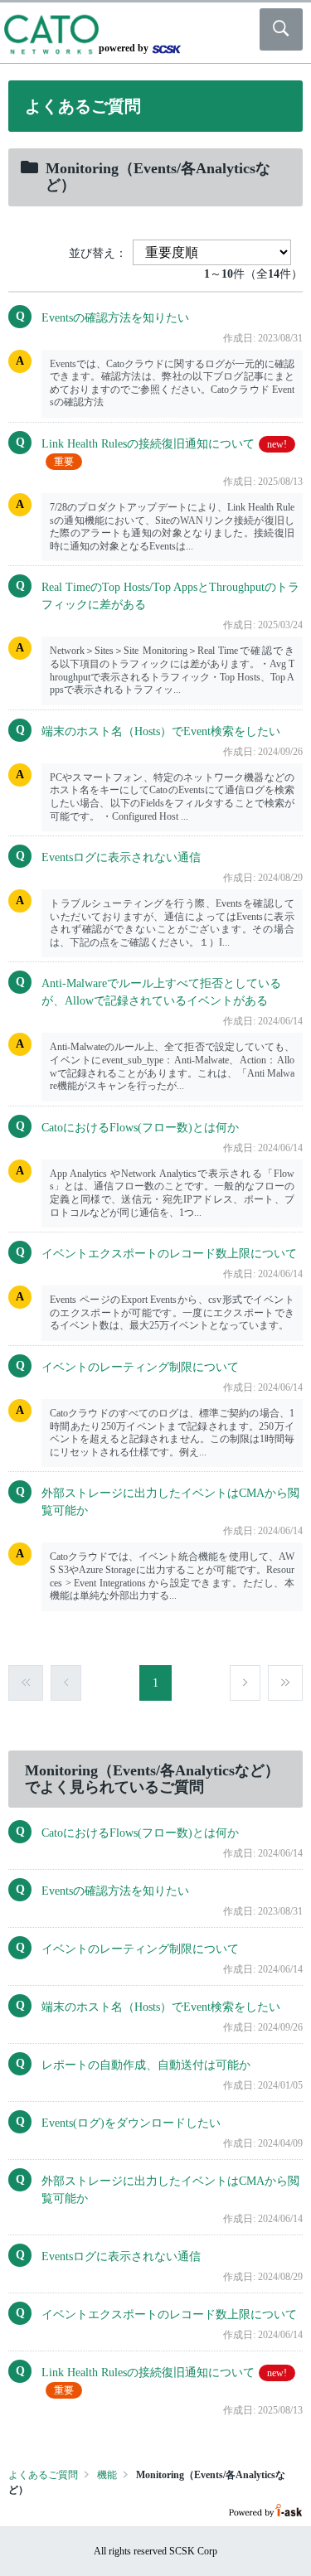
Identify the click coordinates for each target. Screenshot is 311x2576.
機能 (107, 2475)
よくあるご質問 (43, 2475)
